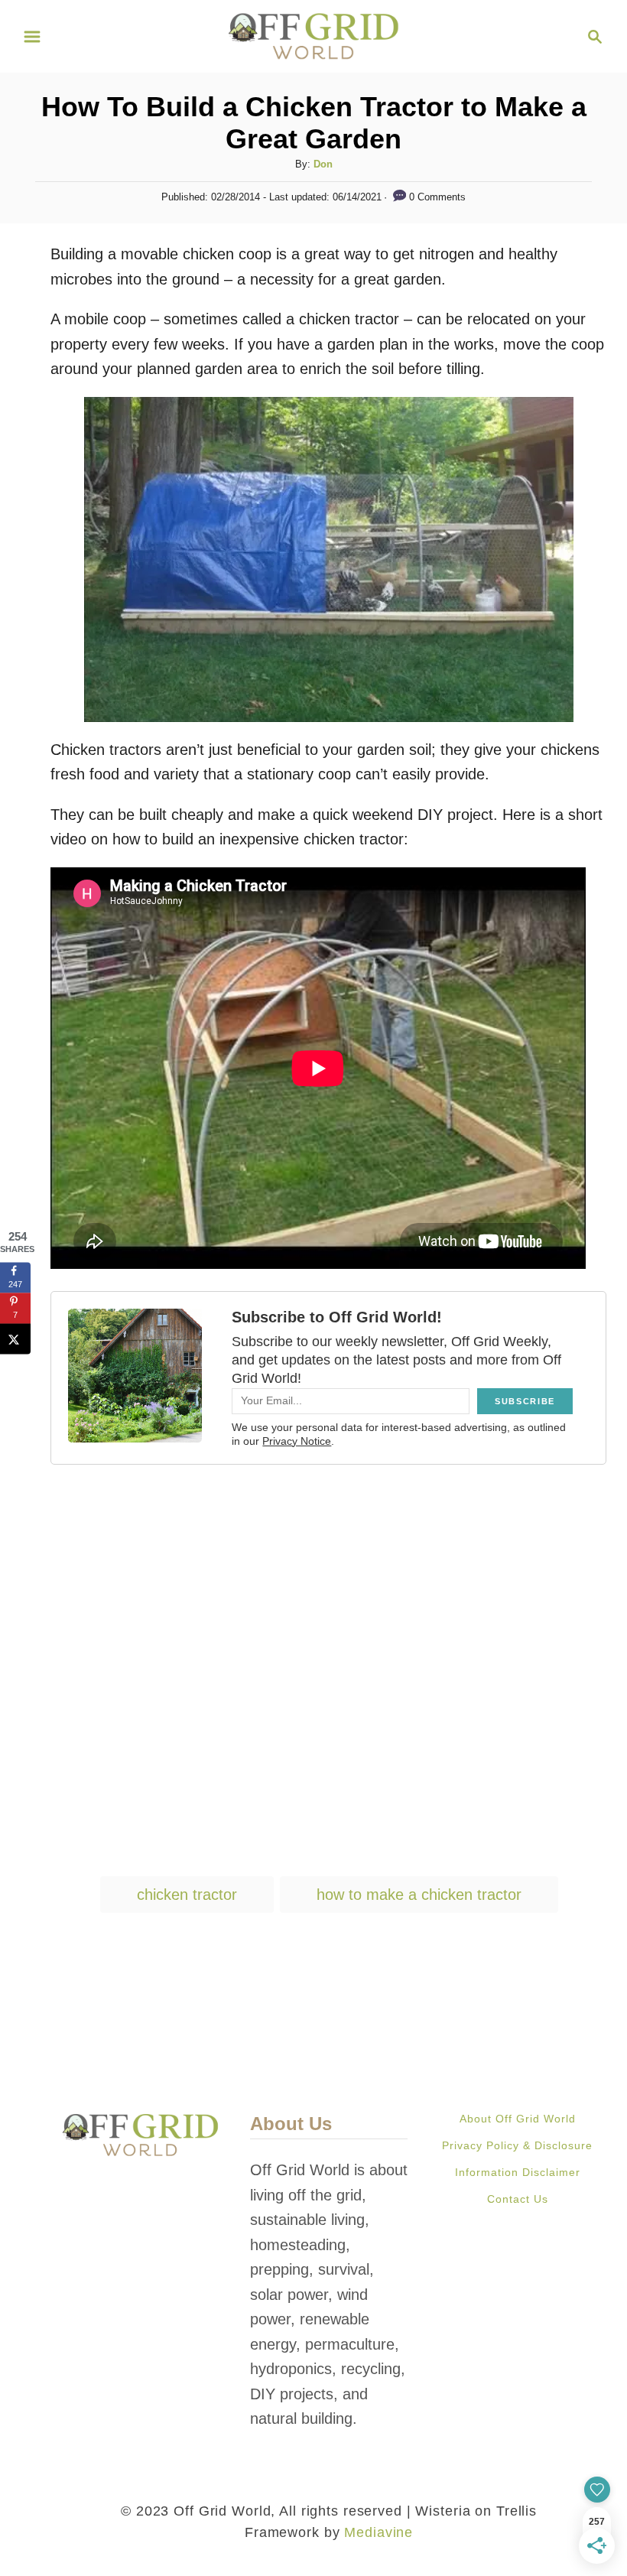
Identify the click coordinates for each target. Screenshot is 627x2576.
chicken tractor (187, 1895)
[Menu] (32, 37)
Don (323, 164)
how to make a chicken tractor (419, 1895)
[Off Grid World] (314, 35)
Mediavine (378, 2532)
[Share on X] (15, 1338)
